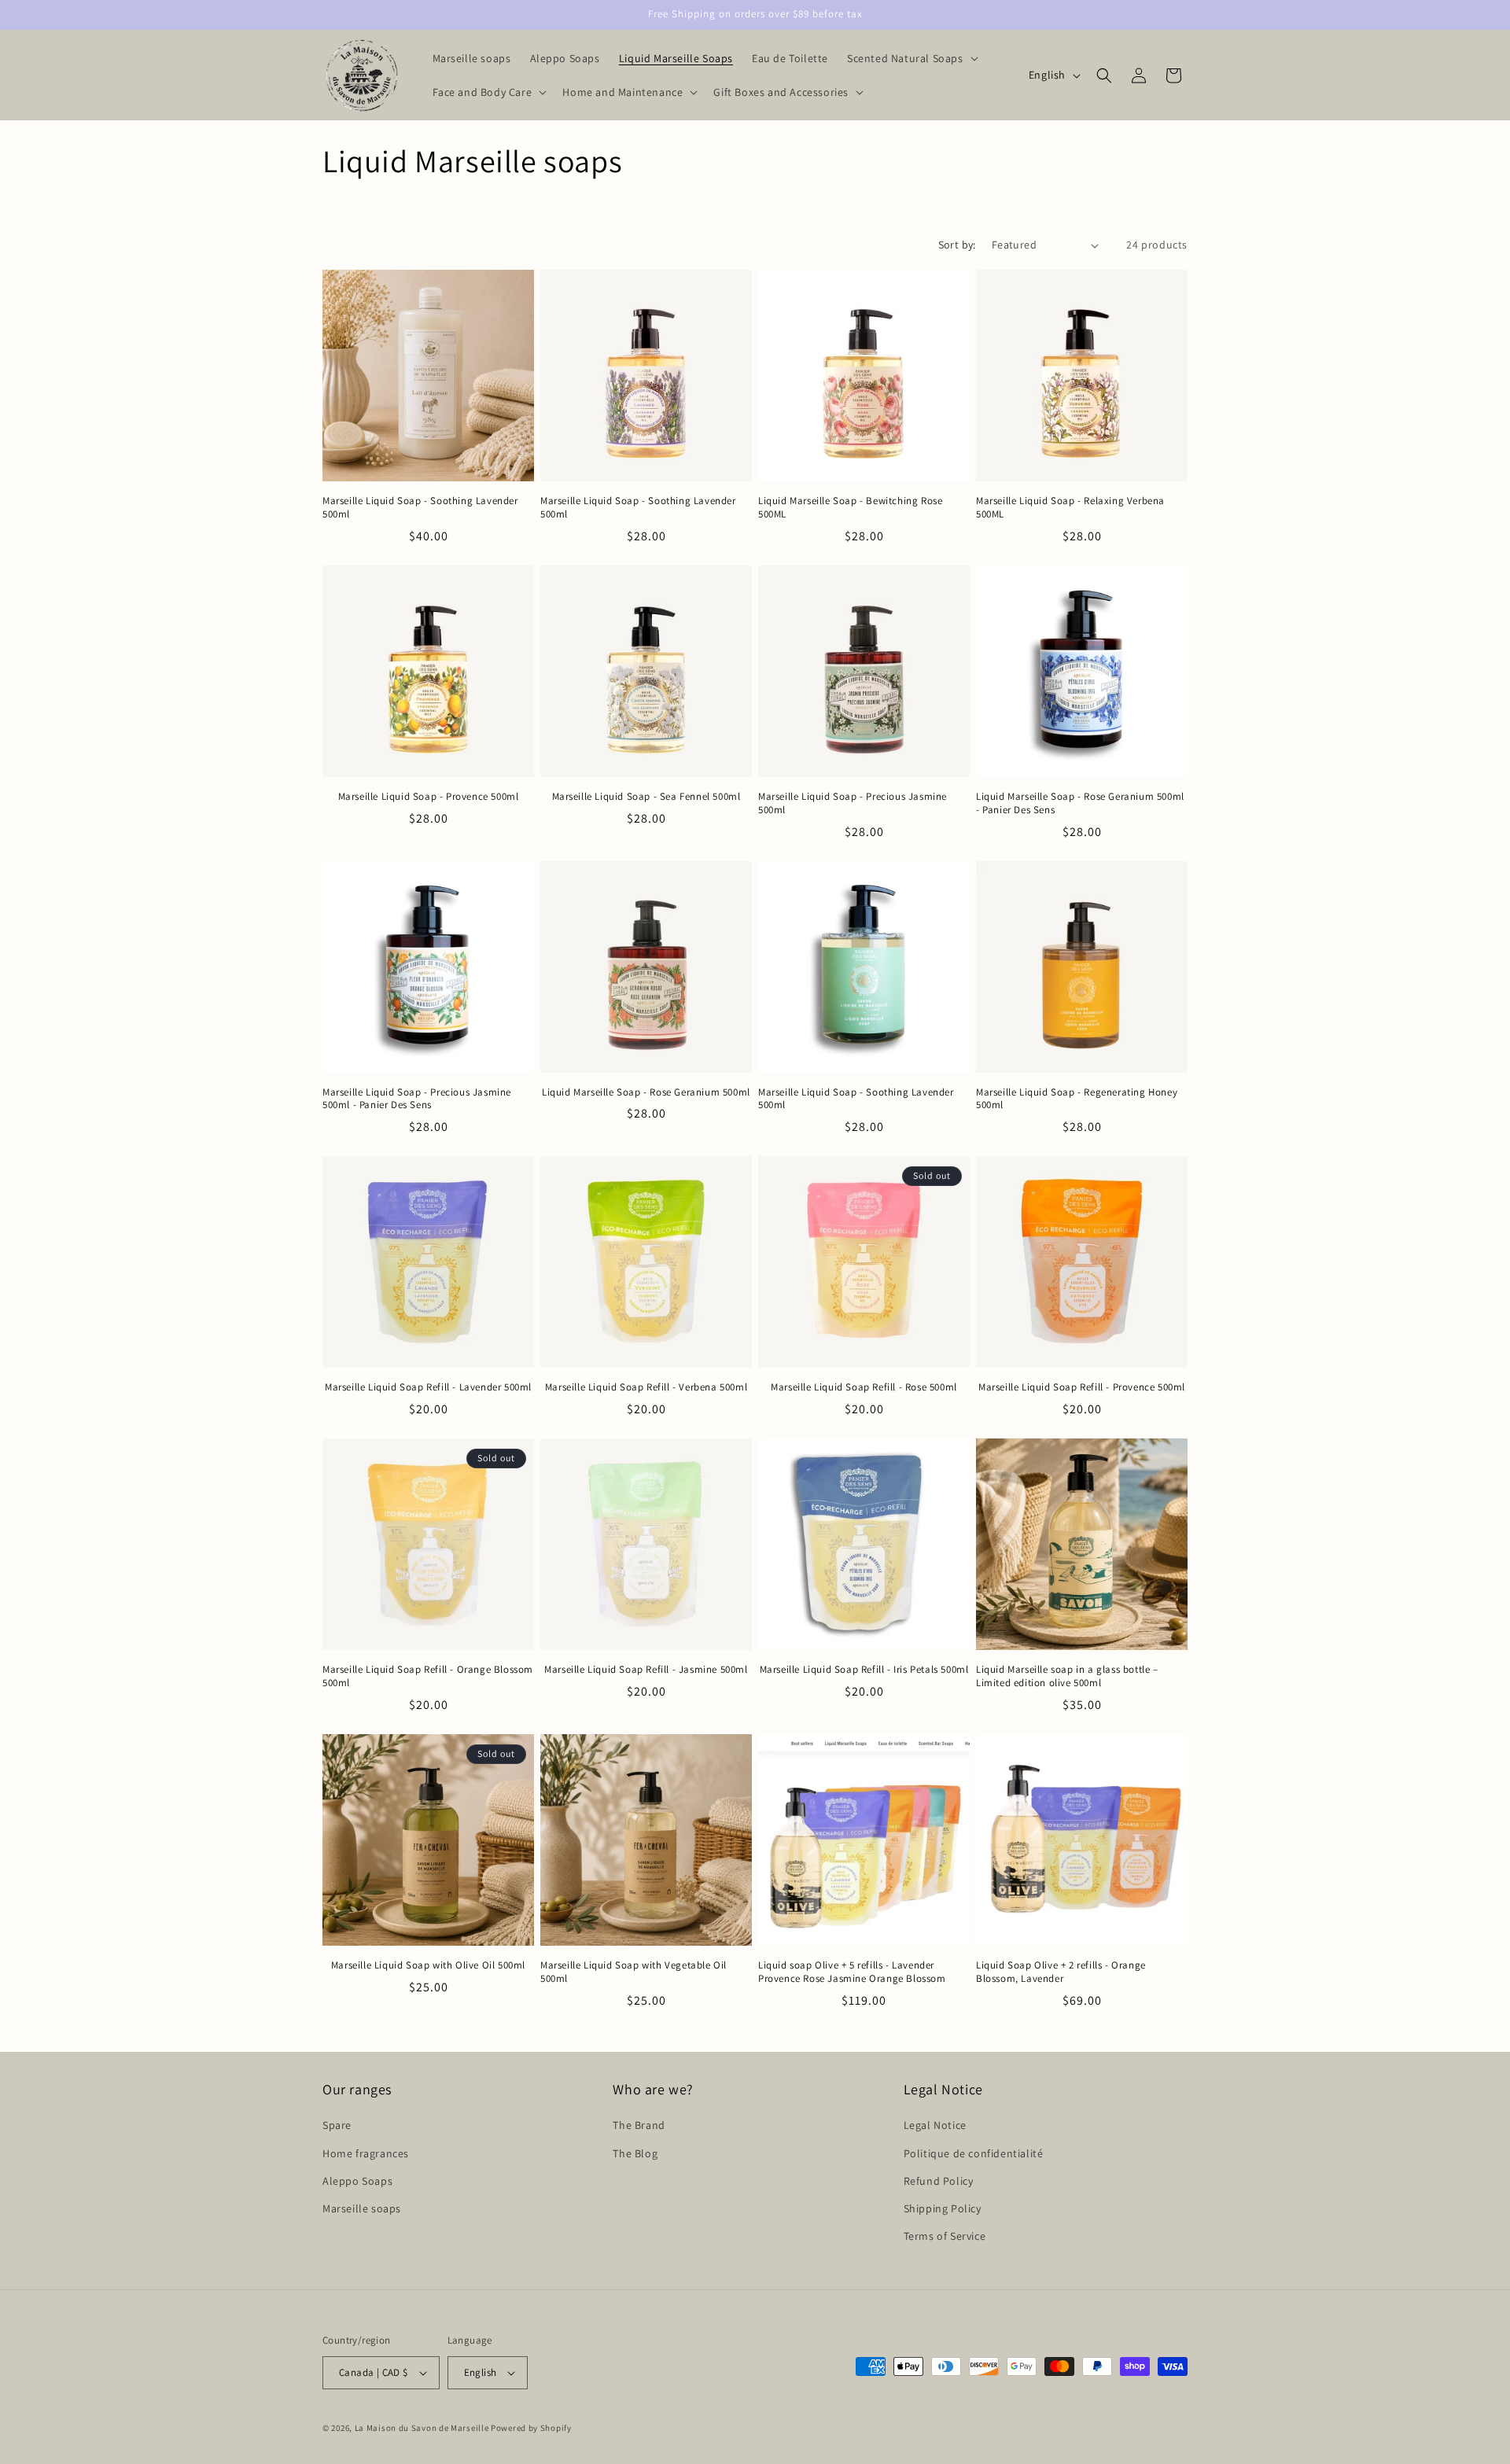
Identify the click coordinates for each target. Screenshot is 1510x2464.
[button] (911, 58)
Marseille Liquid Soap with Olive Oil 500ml (428, 1965)
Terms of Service (945, 2236)
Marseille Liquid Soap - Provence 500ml (429, 797)
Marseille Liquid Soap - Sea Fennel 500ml (646, 797)
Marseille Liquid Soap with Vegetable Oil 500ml (633, 1972)
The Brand (639, 2125)
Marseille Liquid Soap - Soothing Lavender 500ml (420, 508)
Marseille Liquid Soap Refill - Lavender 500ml (428, 1387)
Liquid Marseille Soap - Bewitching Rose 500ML (850, 508)
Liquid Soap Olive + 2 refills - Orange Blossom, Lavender (1061, 1972)
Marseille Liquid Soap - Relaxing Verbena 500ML (1070, 508)
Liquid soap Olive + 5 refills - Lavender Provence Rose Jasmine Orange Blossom (852, 1972)
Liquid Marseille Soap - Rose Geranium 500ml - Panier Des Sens (1080, 803)
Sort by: (957, 245)
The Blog (635, 2153)
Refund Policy (939, 2181)
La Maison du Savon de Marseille (422, 2428)
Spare (337, 2125)
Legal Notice (935, 2125)
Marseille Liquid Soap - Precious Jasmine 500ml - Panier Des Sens (417, 1099)
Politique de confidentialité (974, 2153)
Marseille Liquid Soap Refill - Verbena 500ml (646, 1387)
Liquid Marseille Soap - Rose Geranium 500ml (646, 1092)
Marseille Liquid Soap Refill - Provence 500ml (1082, 1387)
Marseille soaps (362, 2208)
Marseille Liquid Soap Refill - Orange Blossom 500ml (428, 1676)
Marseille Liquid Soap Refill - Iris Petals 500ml (864, 1670)
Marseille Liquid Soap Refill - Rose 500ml (864, 1387)
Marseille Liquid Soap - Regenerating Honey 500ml (1077, 1099)
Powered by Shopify (531, 2428)
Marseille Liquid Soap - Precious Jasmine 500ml (853, 803)
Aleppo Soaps (357, 2181)
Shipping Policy (943, 2208)
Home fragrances (366, 2153)
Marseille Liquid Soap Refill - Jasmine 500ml (646, 1670)
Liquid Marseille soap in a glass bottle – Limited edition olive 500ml (1067, 1676)
